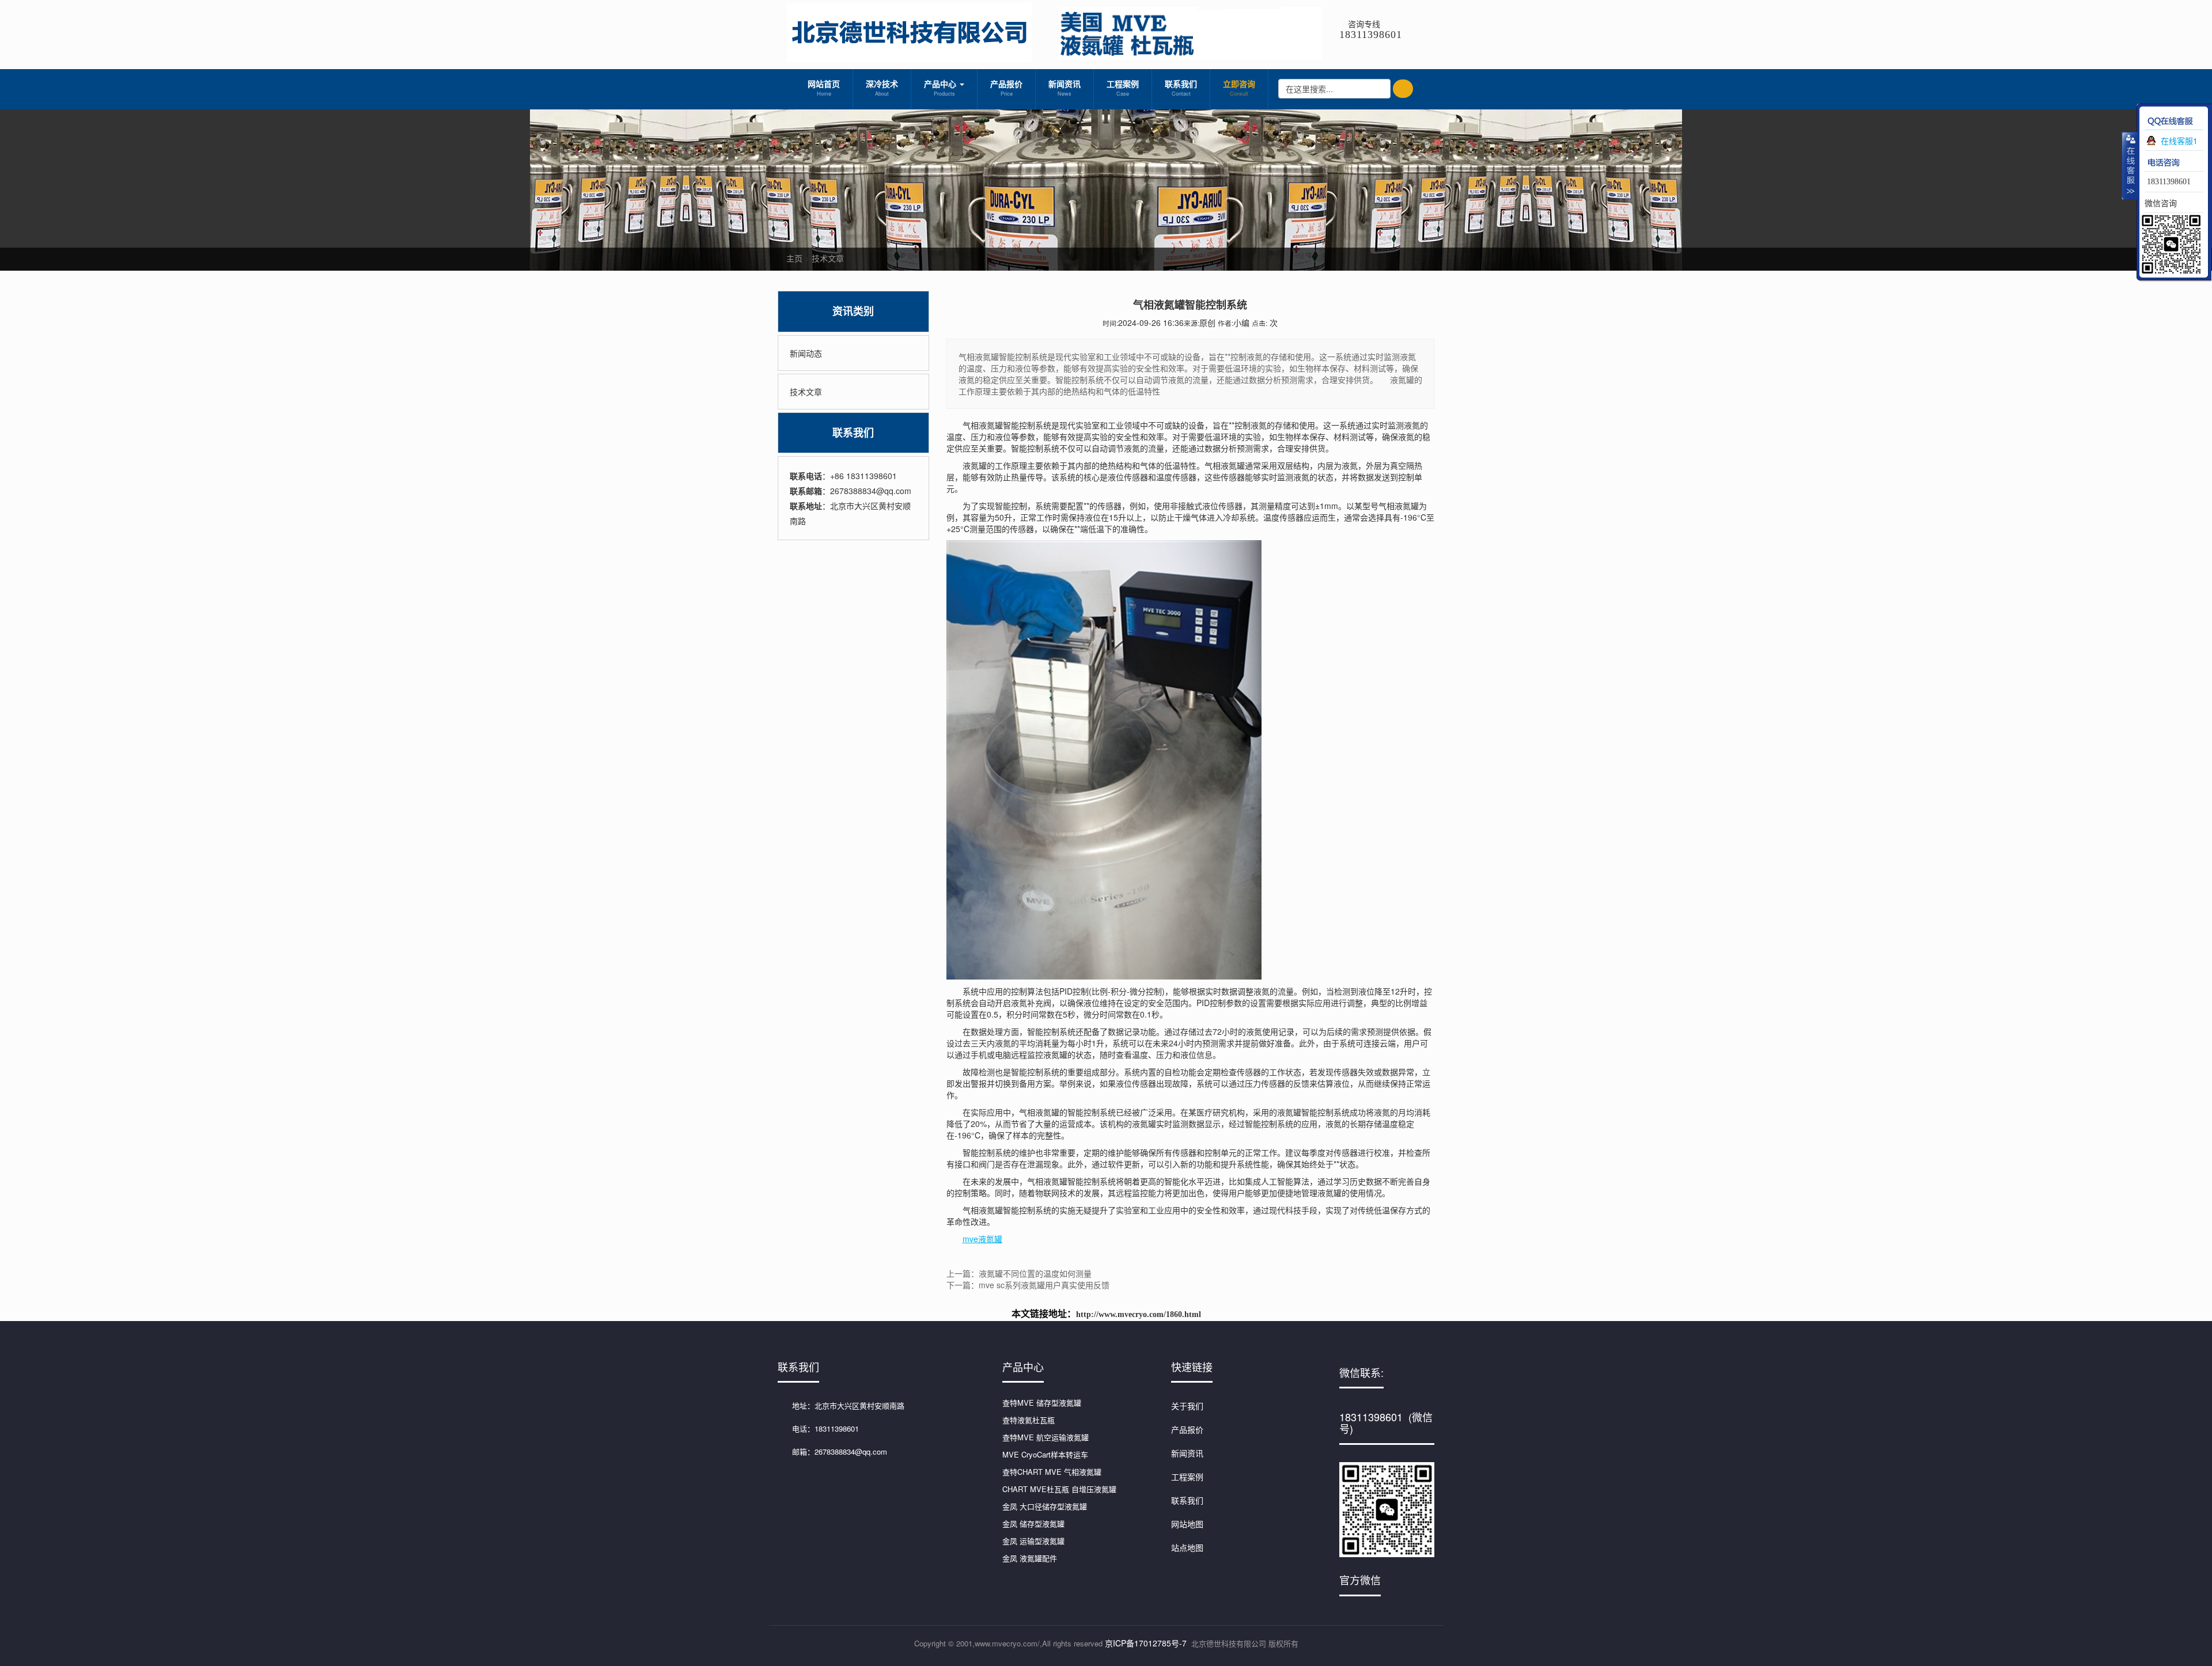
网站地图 (1187, 1524)
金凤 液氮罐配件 (1030, 1558)
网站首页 (824, 88)
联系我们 (1181, 88)
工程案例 (1123, 88)
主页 (794, 258)
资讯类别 (853, 311)
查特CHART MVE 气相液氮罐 (1052, 1472)
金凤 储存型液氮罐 (1033, 1523)
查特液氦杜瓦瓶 (1029, 1420)
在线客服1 (2179, 141)
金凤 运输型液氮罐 (1033, 1541)
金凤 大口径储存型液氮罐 (1045, 1506)
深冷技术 (882, 88)
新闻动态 (806, 353)
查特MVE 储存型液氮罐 (1042, 1403)
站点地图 (1187, 1547)
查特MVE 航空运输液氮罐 (1046, 1437)
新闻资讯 (1065, 88)
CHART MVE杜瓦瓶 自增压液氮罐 (1059, 1489)
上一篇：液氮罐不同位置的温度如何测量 (1019, 1273)
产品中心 (941, 88)
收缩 (2130, 165)
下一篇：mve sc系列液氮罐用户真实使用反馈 (1028, 1285)
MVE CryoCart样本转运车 (1045, 1454)
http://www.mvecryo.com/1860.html (1139, 1314)
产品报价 (1006, 88)
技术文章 (828, 258)
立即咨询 (1239, 88)
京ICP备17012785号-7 (1146, 1643)
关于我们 (1187, 1406)
